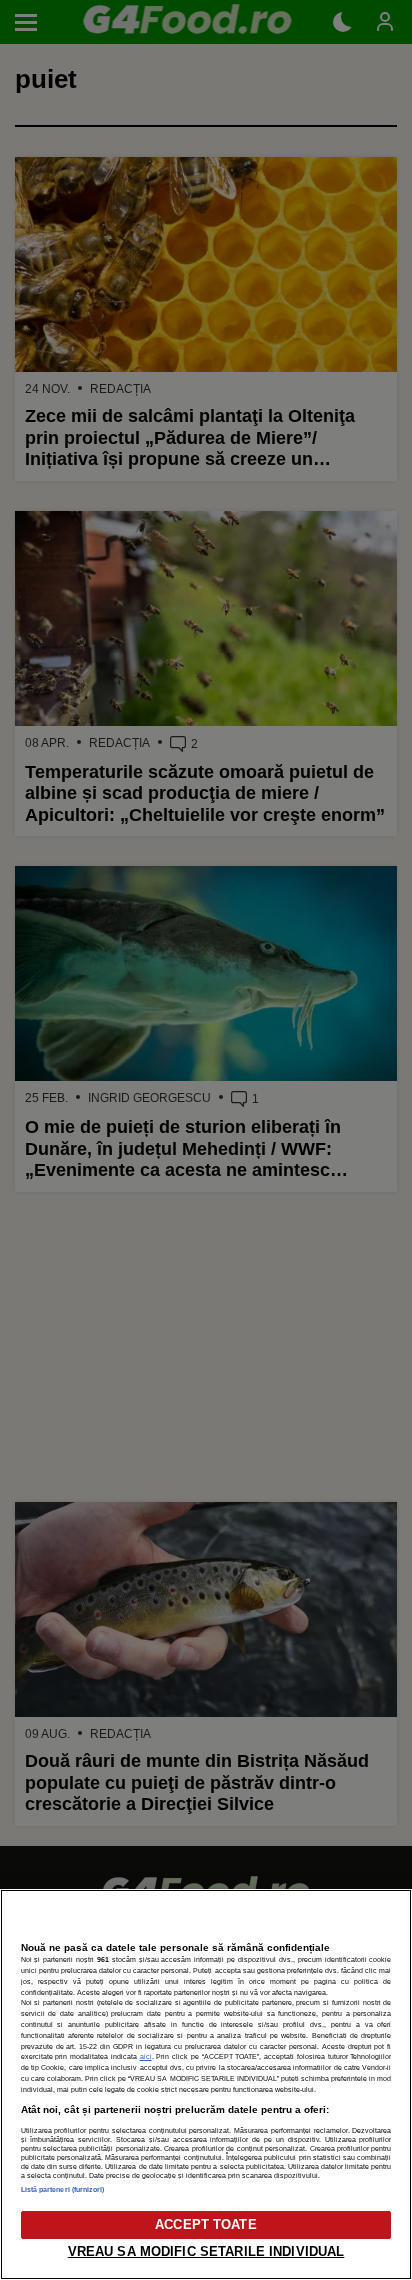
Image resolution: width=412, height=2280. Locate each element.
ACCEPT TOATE (206, 2224)
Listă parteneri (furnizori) (63, 2189)
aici (146, 2056)
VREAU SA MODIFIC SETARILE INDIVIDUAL (206, 2251)
